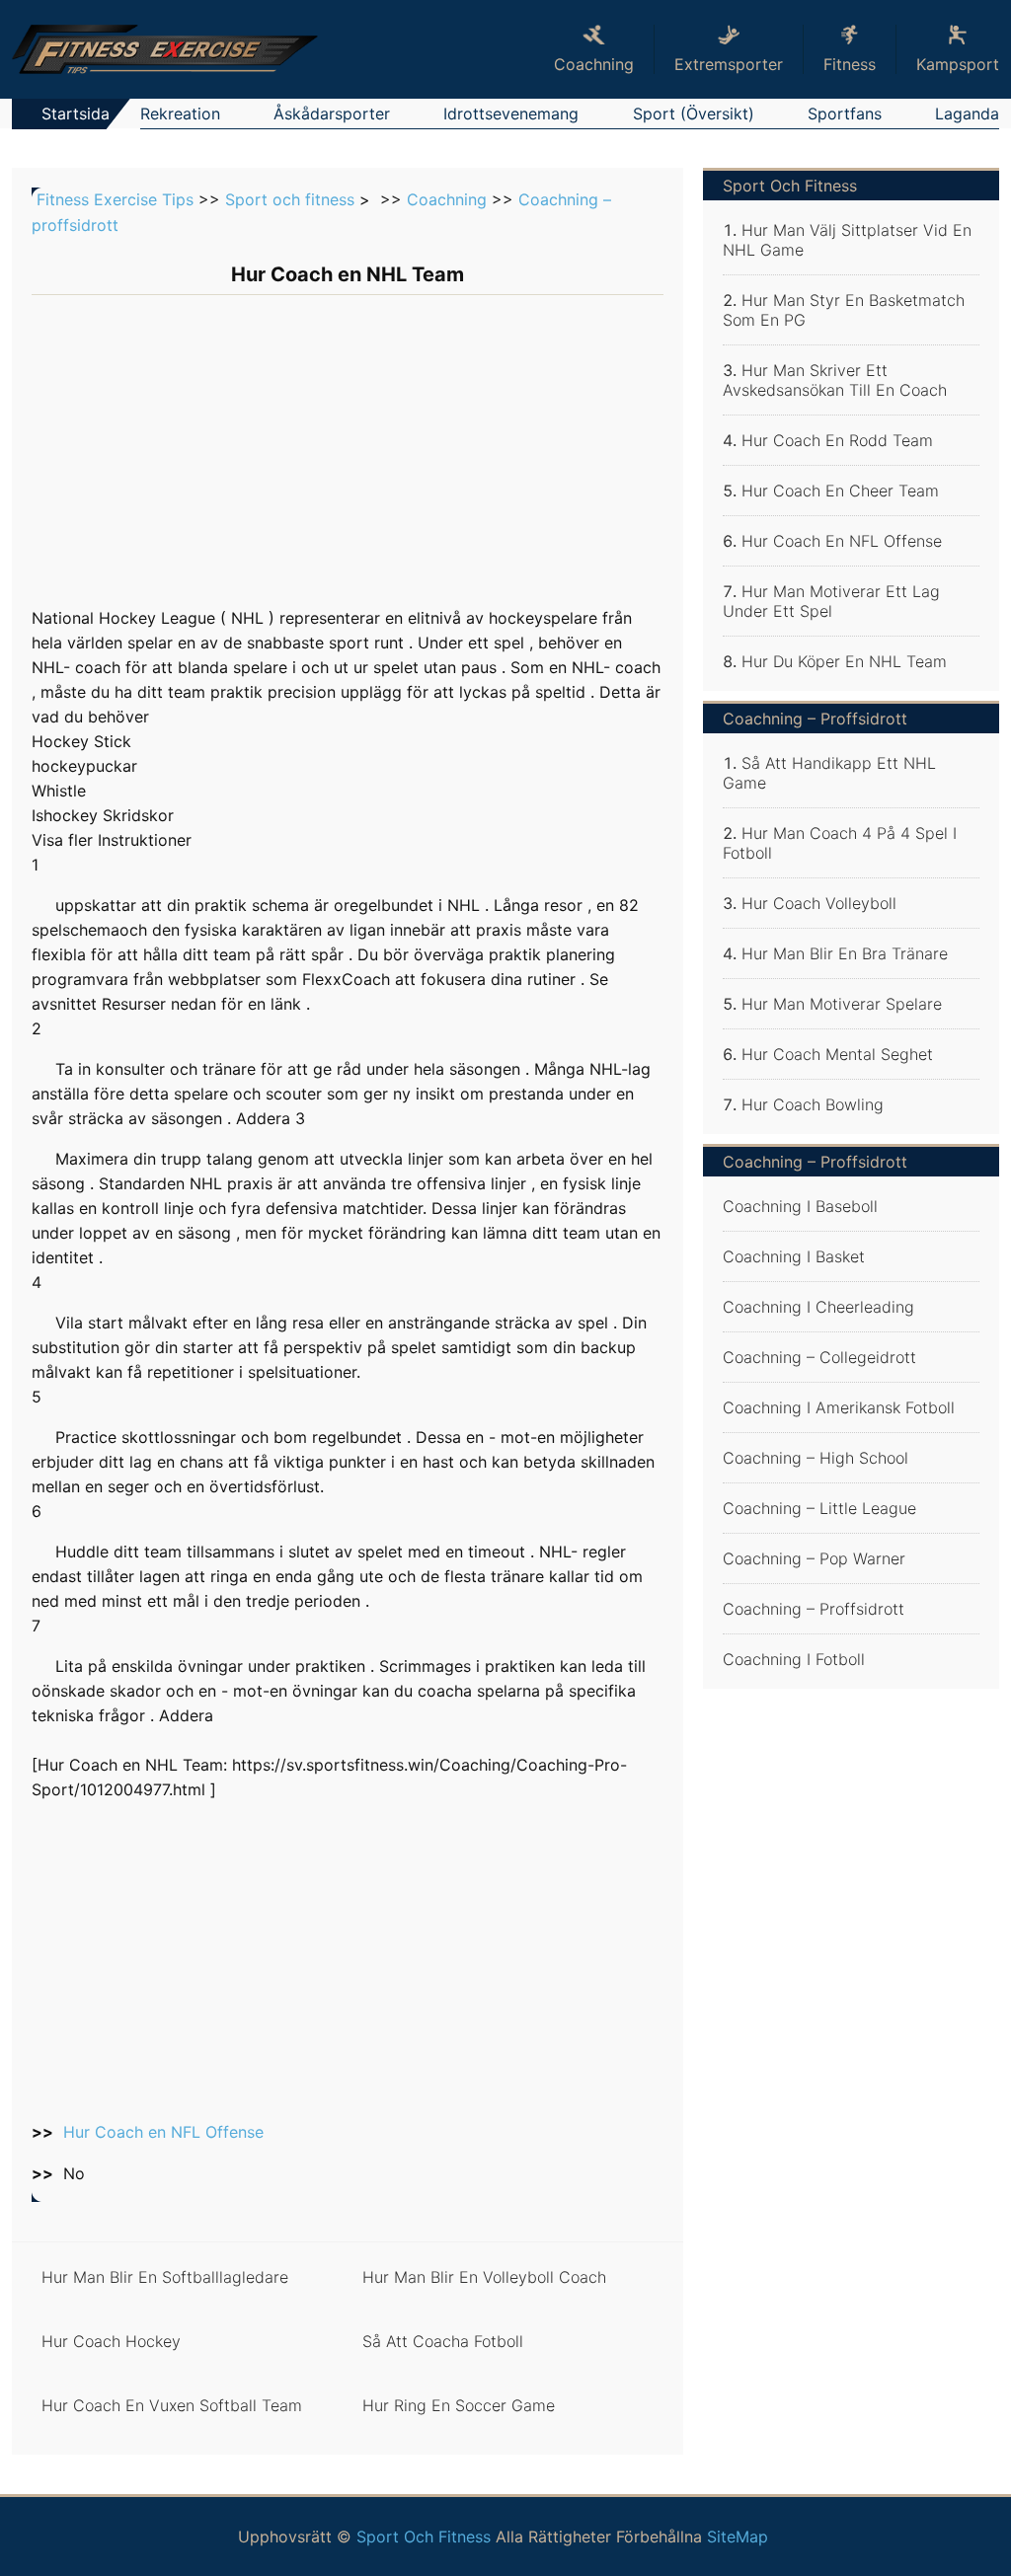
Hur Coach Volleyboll (819, 903)
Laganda (967, 114)
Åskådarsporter (332, 114)
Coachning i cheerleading (818, 1307)
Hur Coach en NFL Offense (163, 2132)
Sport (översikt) (694, 114)
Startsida (76, 114)
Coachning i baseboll (800, 1206)
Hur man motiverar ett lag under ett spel (831, 601)
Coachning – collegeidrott (819, 1357)
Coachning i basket (794, 1256)
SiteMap (738, 2537)
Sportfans (845, 114)
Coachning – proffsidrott (814, 1609)
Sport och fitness (290, 199)
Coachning (447, 199)
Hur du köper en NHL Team (844, 661)
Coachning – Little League (819, 1508)
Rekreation (180, 114)
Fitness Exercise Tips (115, 199)
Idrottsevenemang (511, 114)
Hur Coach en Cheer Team (840, 491)
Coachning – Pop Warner (814, 1558)
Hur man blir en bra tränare (845, 953)
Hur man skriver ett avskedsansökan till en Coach (835, 380)
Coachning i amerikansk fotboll (839, 1407)
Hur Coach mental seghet (837, 1054)
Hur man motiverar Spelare (842, 1004)
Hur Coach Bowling (813, 1104)
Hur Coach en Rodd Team (837, 440)
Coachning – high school (816, 1458)
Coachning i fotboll (794, 1659)
